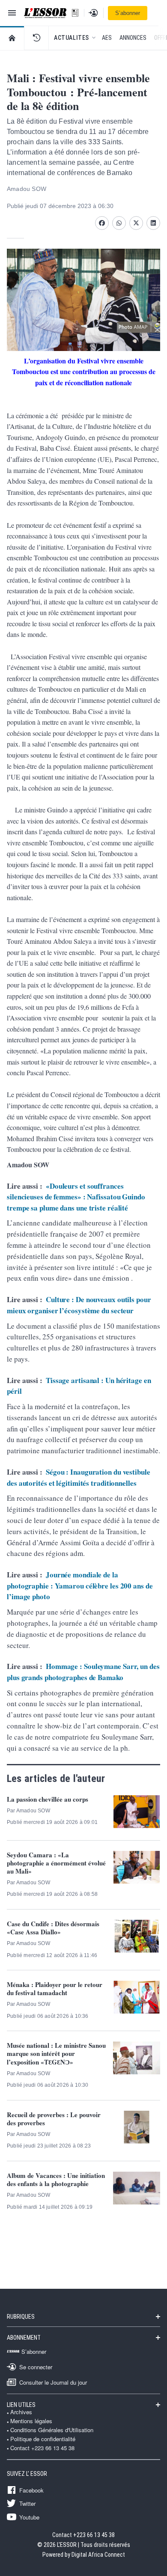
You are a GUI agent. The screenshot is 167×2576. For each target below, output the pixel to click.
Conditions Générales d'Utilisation (52, 2430)
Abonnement (24, 2338)
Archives (21, 2412)
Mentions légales (31, 2421)
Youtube (29, 2517)
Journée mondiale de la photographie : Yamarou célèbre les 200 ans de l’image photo (80, 1585)
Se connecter (36, 2367)
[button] (36, 38)
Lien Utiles (21, 2405)
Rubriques (21, 2317)
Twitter (27, 2503)
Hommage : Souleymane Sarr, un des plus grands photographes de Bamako (83, 1672)
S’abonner (128, 13)
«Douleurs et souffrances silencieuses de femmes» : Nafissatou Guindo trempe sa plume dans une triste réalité (76, 1197)
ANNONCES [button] (133, 38)
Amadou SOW (27, 189)
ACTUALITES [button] (72, 38)
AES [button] (107, 38)
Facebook (31, 2490)
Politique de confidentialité (43, 2439)
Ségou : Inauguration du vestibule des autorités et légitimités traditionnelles (79, 1477)
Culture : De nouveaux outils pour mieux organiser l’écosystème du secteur (79, 1305)
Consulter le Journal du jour (53, 2382)
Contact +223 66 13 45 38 (42, 2448)
